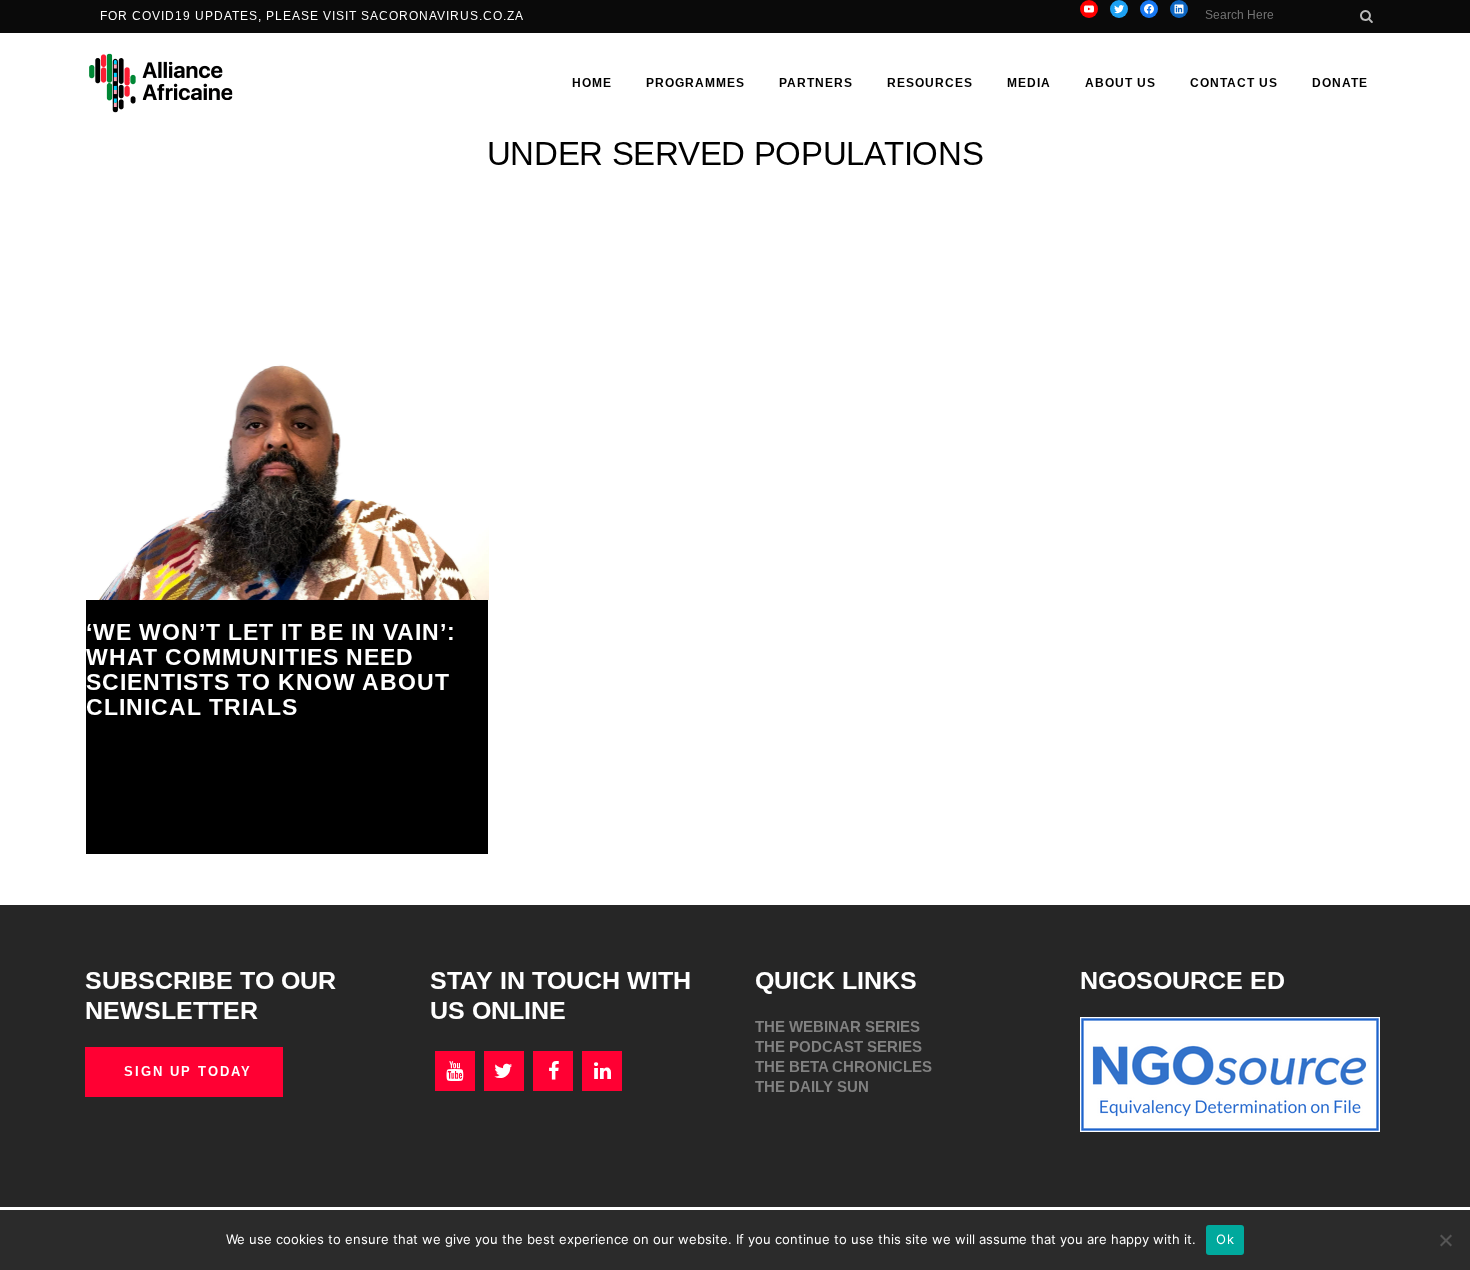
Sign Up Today (188, 1071)
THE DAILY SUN (812, 1086)
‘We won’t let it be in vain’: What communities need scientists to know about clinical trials (271, 669)
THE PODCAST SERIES (838, 1046)
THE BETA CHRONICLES (843, 1066)
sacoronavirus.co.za (444, 16)
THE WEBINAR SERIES (837, 1026)
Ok (1225, 1239)
